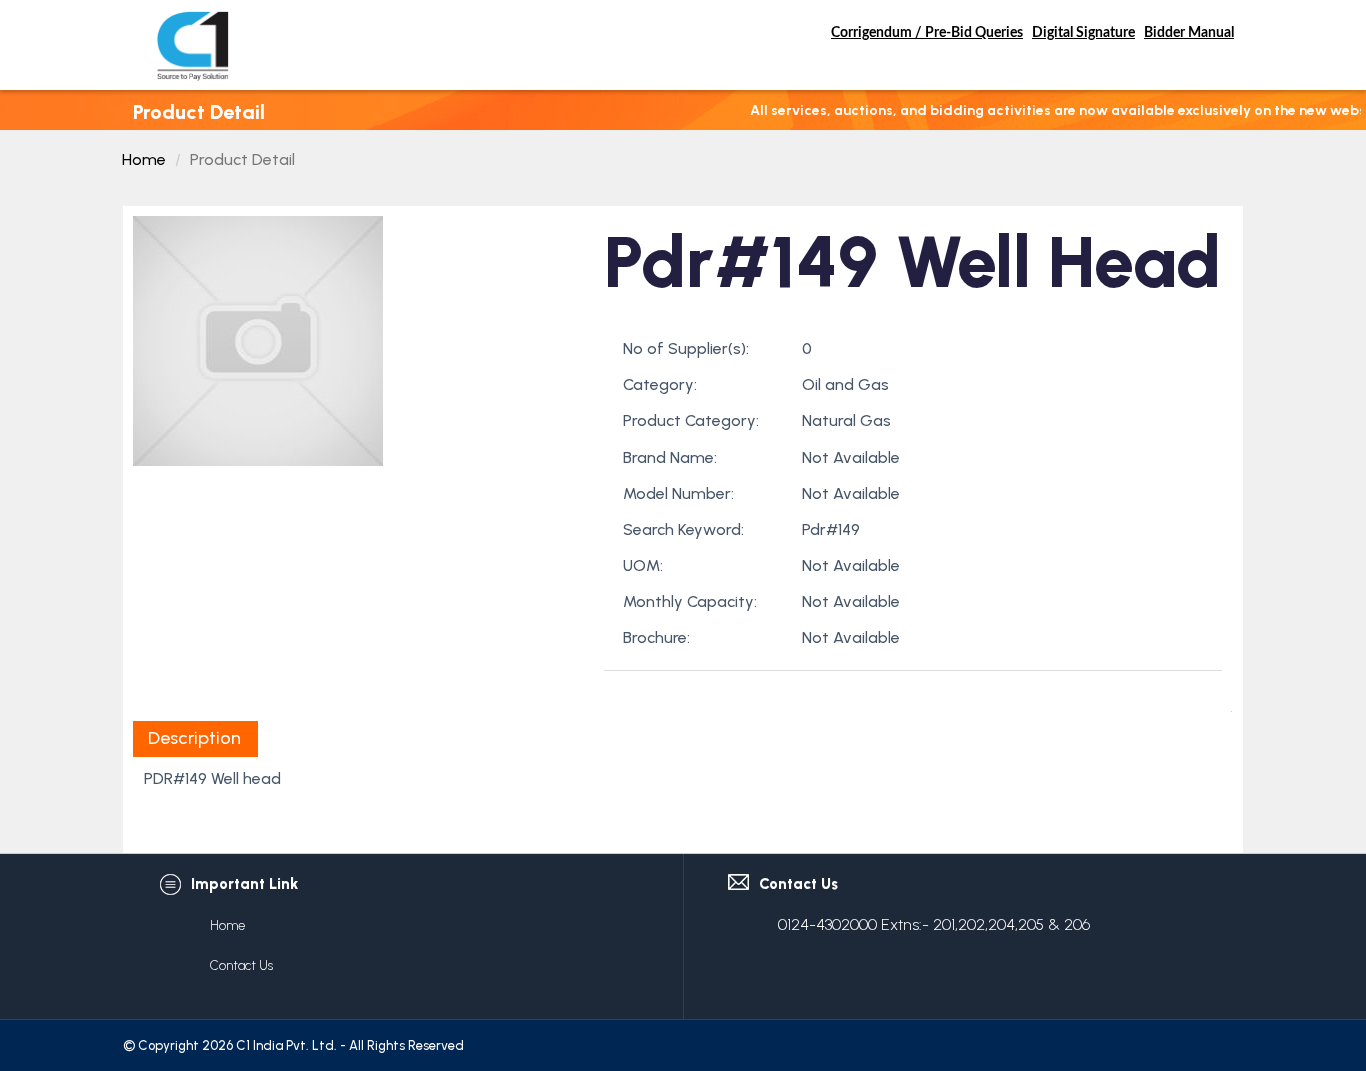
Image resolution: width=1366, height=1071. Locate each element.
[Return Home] (192, 45)
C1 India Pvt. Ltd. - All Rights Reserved (350, 1045)
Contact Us (241, 965)
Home (144, 159)
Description (194, 738)
